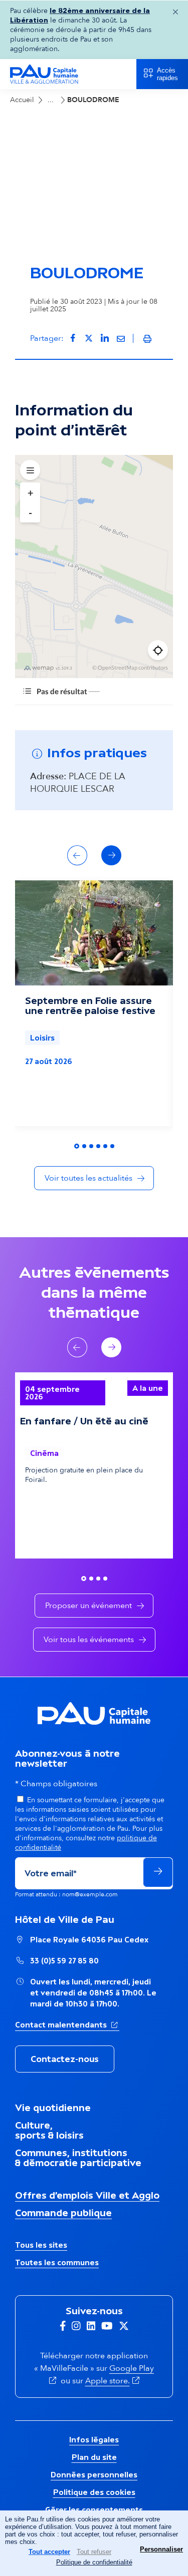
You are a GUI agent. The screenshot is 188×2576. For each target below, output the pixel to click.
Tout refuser (94, 2552)
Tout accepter (49, 2552)
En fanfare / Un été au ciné (84, 1477)
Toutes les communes (57, 2319)
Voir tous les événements (89, 1696)
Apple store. (114, 2437)
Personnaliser (161, 2549)
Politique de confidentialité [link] (94, 2562)
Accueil (22, 100)
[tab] (77, 1203)
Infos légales (94, 2496)
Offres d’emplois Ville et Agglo (87, 2251)
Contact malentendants (67, 2081)
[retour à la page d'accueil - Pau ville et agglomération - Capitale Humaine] (44, 82)
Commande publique (63, 2269)
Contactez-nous (65, 2115)
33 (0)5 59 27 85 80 (64, 2017)
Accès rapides (167, 74)
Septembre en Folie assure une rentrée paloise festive (90, 1062)
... (51, 100)
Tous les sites (41, 2301)
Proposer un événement (88, 1662)
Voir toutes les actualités (88, 1235)
